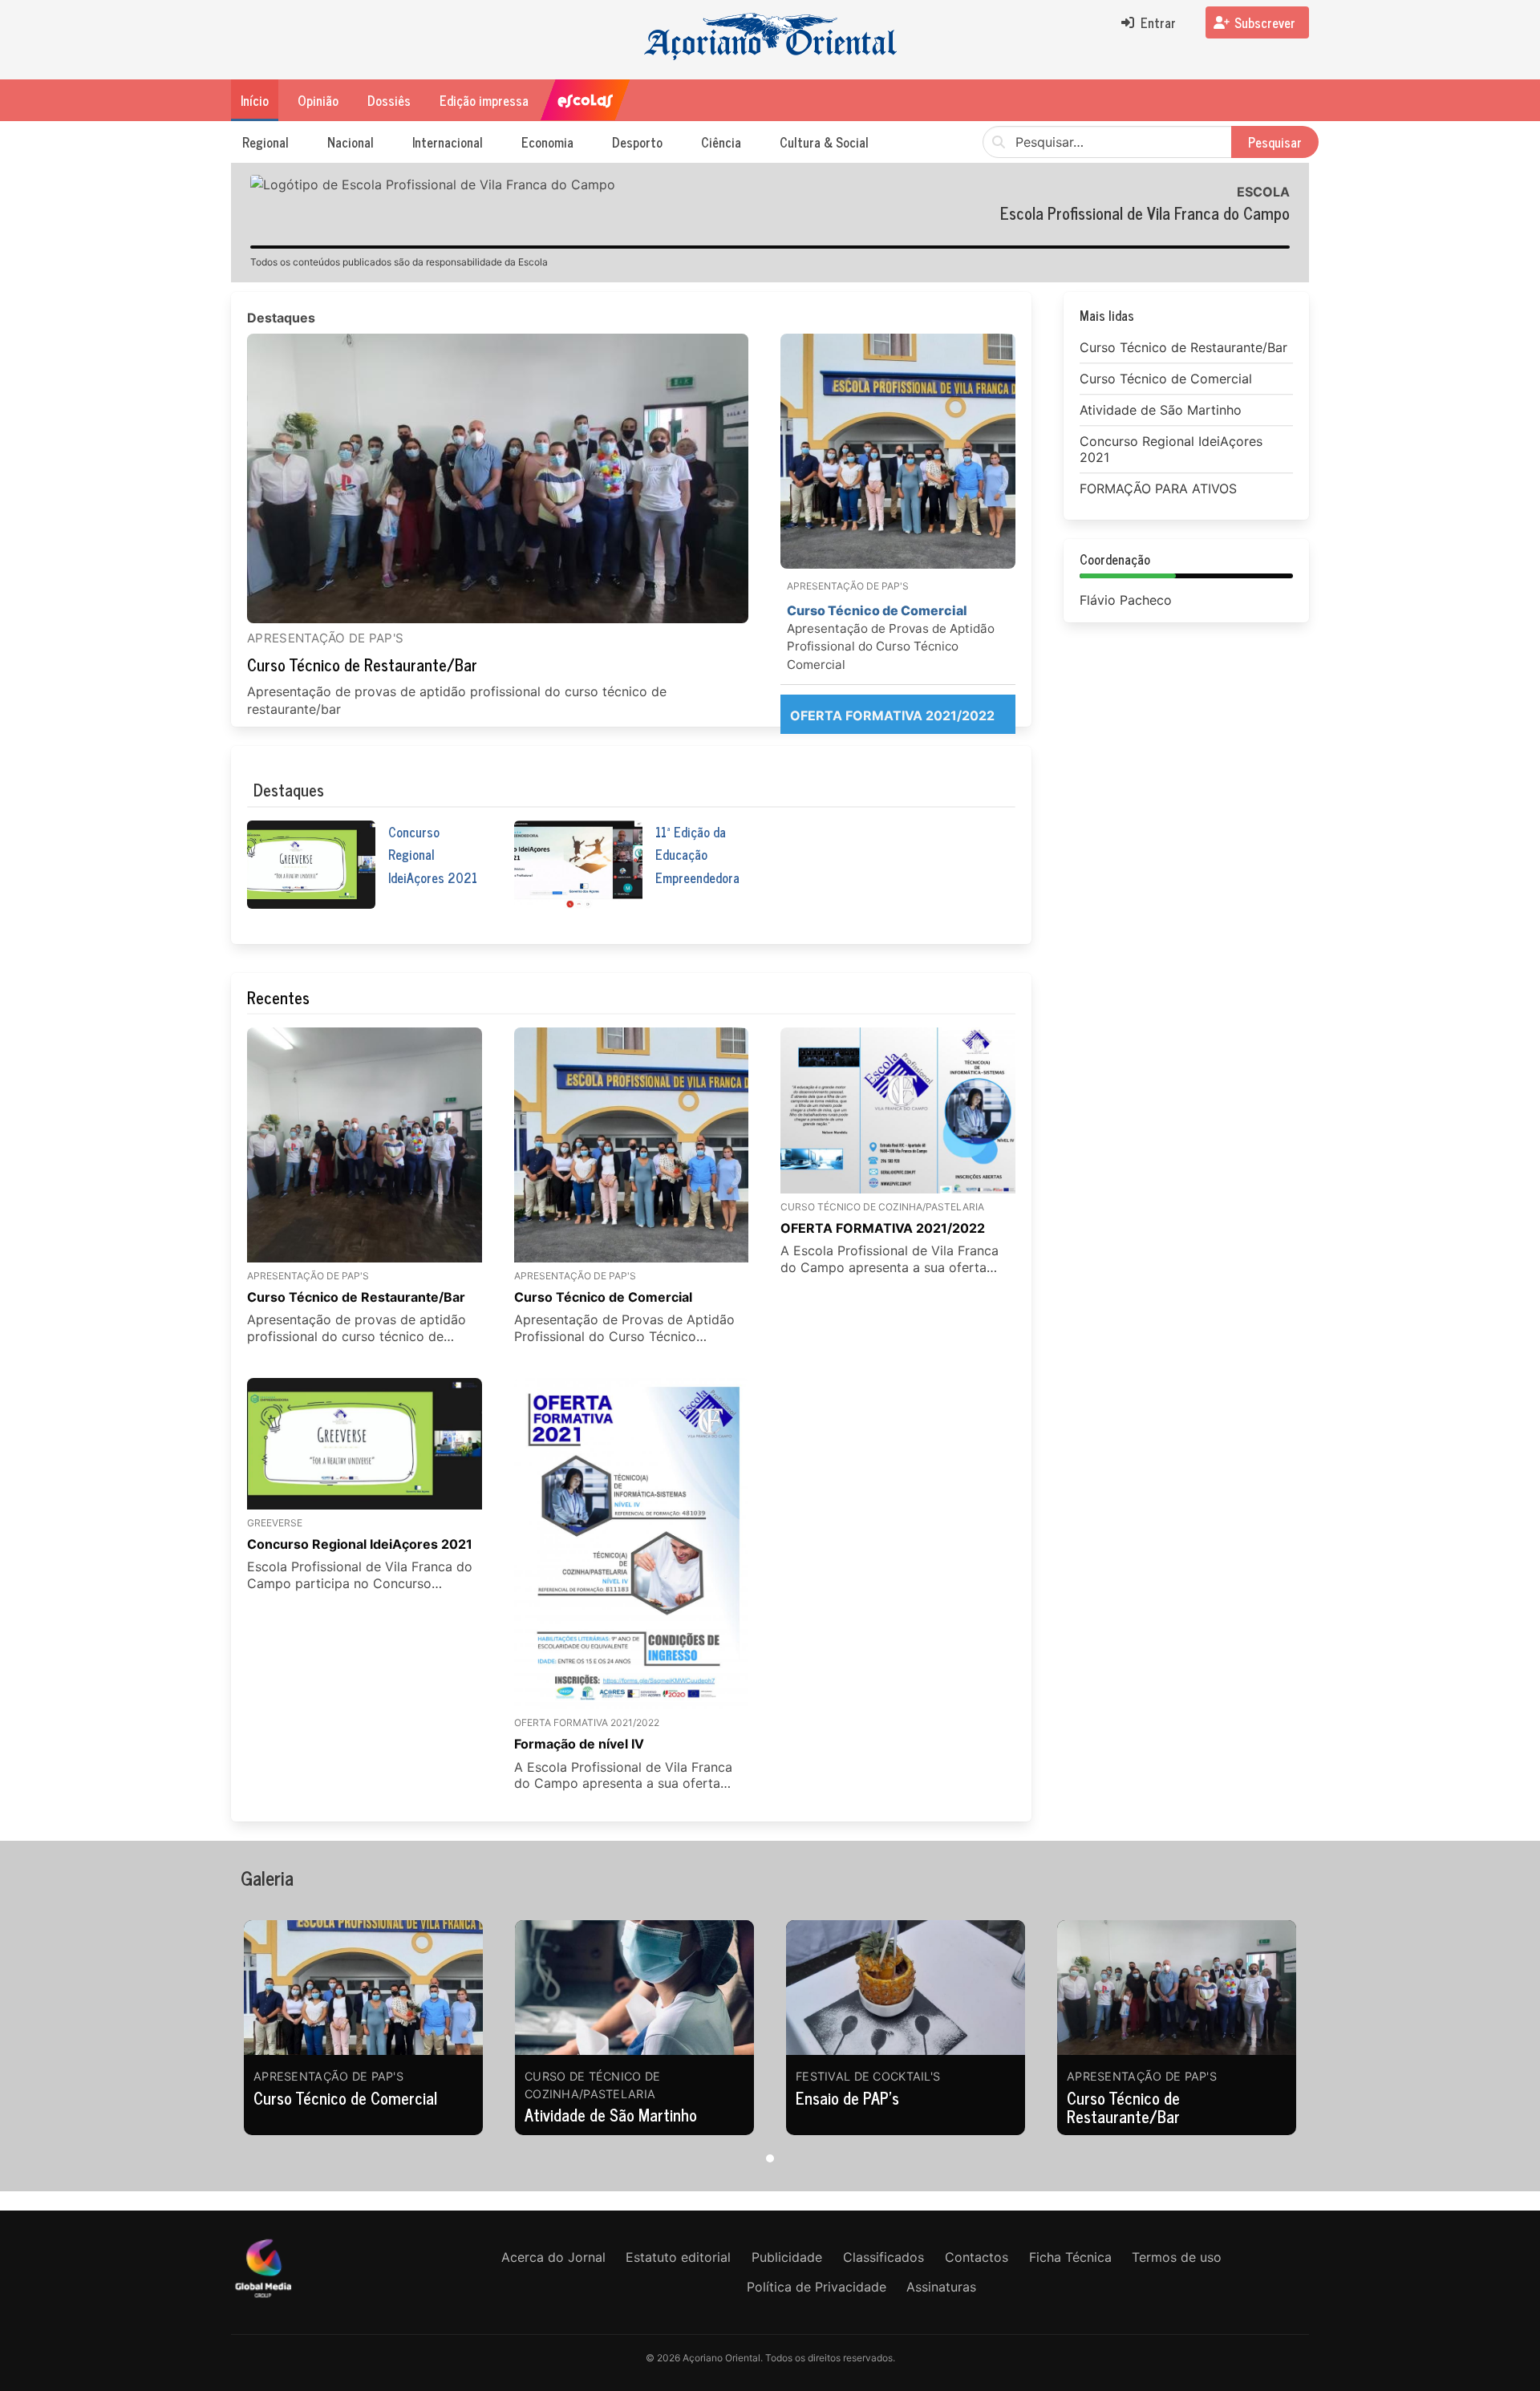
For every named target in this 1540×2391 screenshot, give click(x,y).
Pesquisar (1275, 142)
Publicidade (787, 2257)
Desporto (637, 142)
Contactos (977, 2257)
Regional (265, 142)
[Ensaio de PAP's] (906, 1988)
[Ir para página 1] (770, 2158)
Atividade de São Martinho (611, 2115)
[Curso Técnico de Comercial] (363, 1988)
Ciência (721, 142)
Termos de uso (1177, 2257)
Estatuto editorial (678, 2257)
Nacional (351, 142)
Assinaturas (941, 2287)
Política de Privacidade (817, 2287)
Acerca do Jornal (553, 2257)
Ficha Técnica (1070, 2257)
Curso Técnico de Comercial (345, 2098)
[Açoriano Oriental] (263, 2299)
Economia (547, 142)
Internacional (448, 142)
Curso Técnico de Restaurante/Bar (362, 665)
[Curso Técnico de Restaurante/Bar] (498, 478)
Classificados (883, 2257)
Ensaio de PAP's (847, 2098)
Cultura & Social (824, 142)
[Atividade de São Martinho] (634, 1988)
